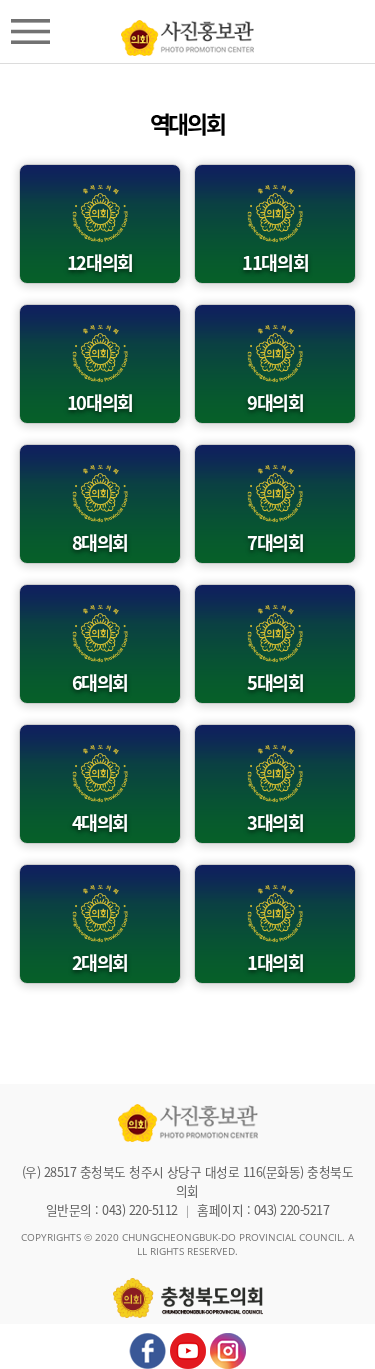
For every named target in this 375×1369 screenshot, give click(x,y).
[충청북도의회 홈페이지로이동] (187, 33)
